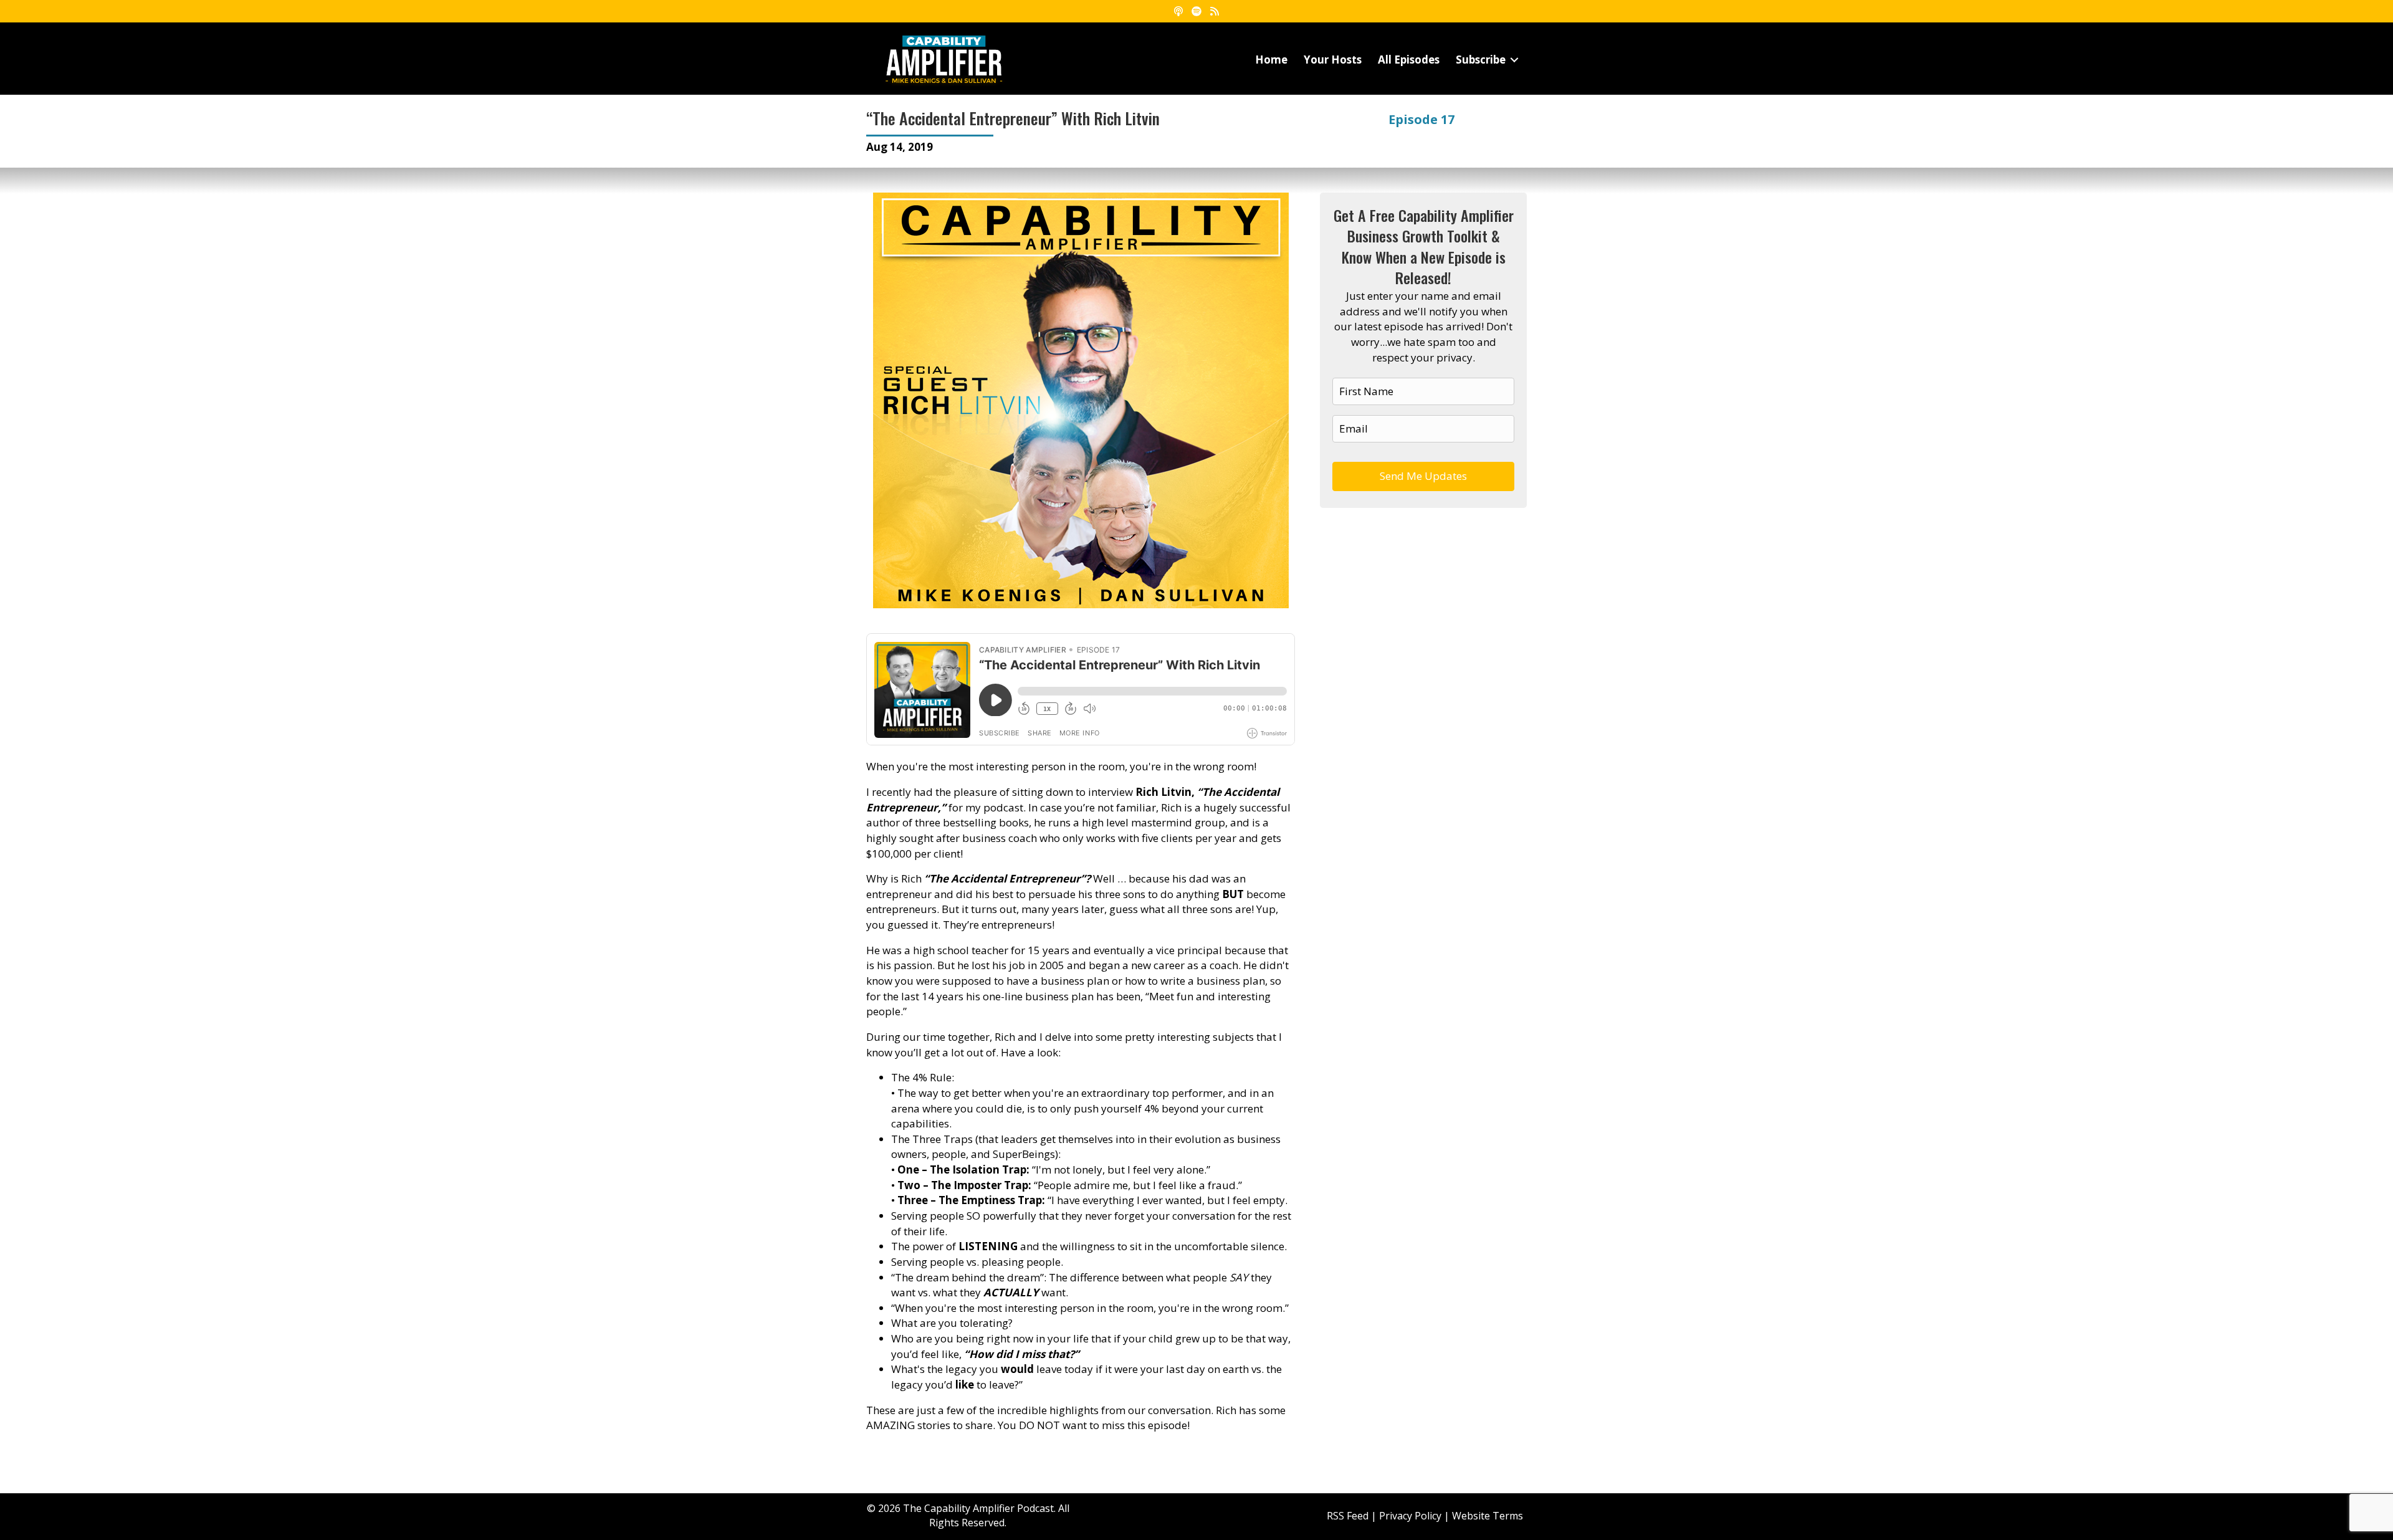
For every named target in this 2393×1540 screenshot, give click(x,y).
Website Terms (1488, 1516)
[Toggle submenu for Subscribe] (1514, 60)
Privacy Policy (1410, 1516)
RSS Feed (1348, 1516)
